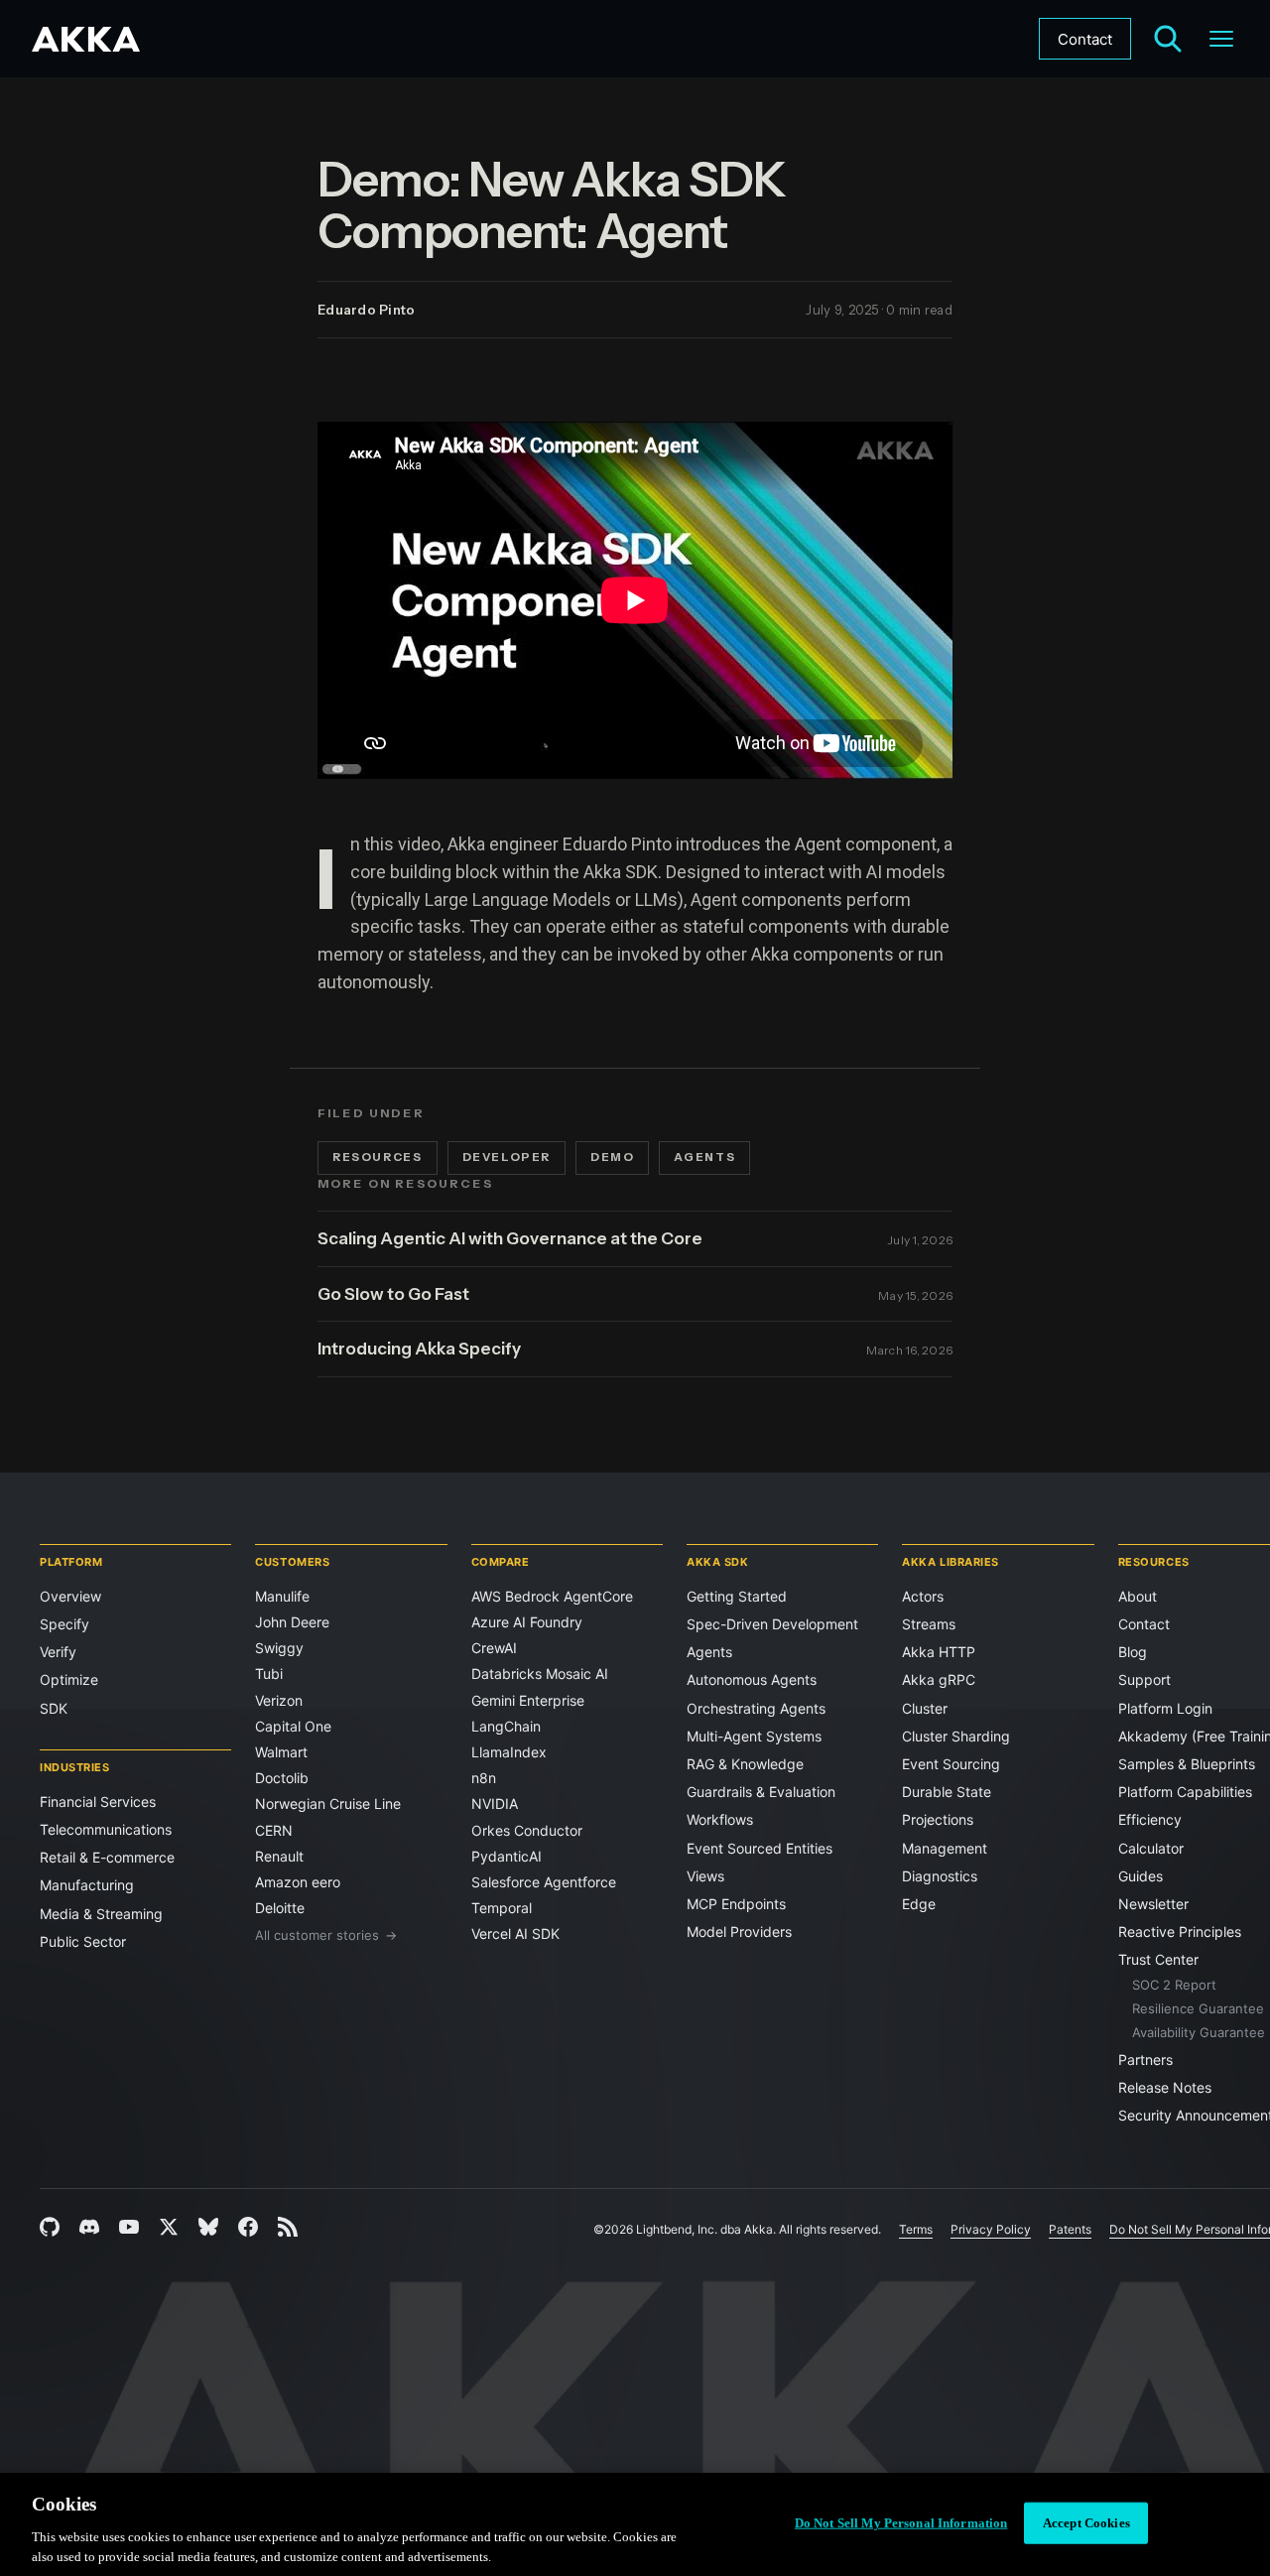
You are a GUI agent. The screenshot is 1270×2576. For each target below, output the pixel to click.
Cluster (925, 1708)
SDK (54, 1708)
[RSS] (288, 2227)
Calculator (1151, 1848)
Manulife (282, 1596)
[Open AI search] (1168, 39)
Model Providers (739, 1932)
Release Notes (1165, 2087)
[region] (635, 2524)
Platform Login (1165, 1708)
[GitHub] (50, 2227)
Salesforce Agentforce (544, 1882)
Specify (64, 1624)
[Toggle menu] (1221, 39)
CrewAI (494, 1648)
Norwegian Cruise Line (328, 1803)
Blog (1133, 1652)
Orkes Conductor (527, 1830)
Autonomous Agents (752, 1679)
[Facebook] (248, 2227)
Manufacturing (87, 1885)
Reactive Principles (1180, 1932)
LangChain (506, 1726)
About (1138, 1596)
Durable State (947, 1792)
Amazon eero (298, 1882)
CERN (274, 1830)
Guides (1141, 1876)
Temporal (502, 1908)
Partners (1145, 2060)
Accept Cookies (1086, 2523)
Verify (58, 1652)
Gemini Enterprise (528, 1700)
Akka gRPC (939, 1679)
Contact (1085, 39)
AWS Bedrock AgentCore (552, 1596)
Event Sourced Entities (760, 1848)
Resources (378, 1157)
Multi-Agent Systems (754, 1736)
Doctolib (282, 1778)
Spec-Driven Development (772, 1624)
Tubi (269, 1674)
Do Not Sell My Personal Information (901, 2523)
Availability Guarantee (1199, 2032)
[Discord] (89, 2227)
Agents (704, 1157)
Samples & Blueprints (1187, 1764)
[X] (169, 2227)
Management (945, 1848)
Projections (938, 1819)
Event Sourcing (951, 1764)
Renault (279, 1856)
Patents (1070, 2229)
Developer (507, 1157)
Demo (612, 1157)
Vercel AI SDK (515, 1933)
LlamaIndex (509, 1752)
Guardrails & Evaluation (761, 1792)
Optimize (69, 1679)
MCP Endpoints (736, 1904)
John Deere (292, 1622)
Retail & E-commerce (107, 1857)
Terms (916, 2229)
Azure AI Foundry (527, 1622)
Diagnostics (940, 1876)
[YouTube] (129, 2227)
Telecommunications (106, 1829)
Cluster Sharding (956, 1736)
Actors (923, 1596)
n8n (484, 1778)
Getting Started (737, 1596)
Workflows (720, 1819)
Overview (70, 1596)
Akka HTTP (939, 1652)
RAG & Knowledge (745, 1764)
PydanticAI (507, 1856)
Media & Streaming (101, 1914)
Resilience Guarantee (1198, 2008)
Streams (929, 1624)
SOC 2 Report (1174, 1985)
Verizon (279, 1700)
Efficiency (1150, 1819)
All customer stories (326, 1935)
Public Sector (83, 1941)
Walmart (281, 1752)
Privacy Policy (991, 2229)
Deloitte (280, 1908)
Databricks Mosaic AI (540, 1674)
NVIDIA (495, 1803)
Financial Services (98, 1802)
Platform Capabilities (1185, 1792)
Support (1144, 1679)
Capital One (293, 1726)
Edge (919, 1904)
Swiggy (279, 1648)
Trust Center (1158, 1959)
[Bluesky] (208, 2227)
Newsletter (1153, 1904)
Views (705, 1876)
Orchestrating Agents (756, 1708)
